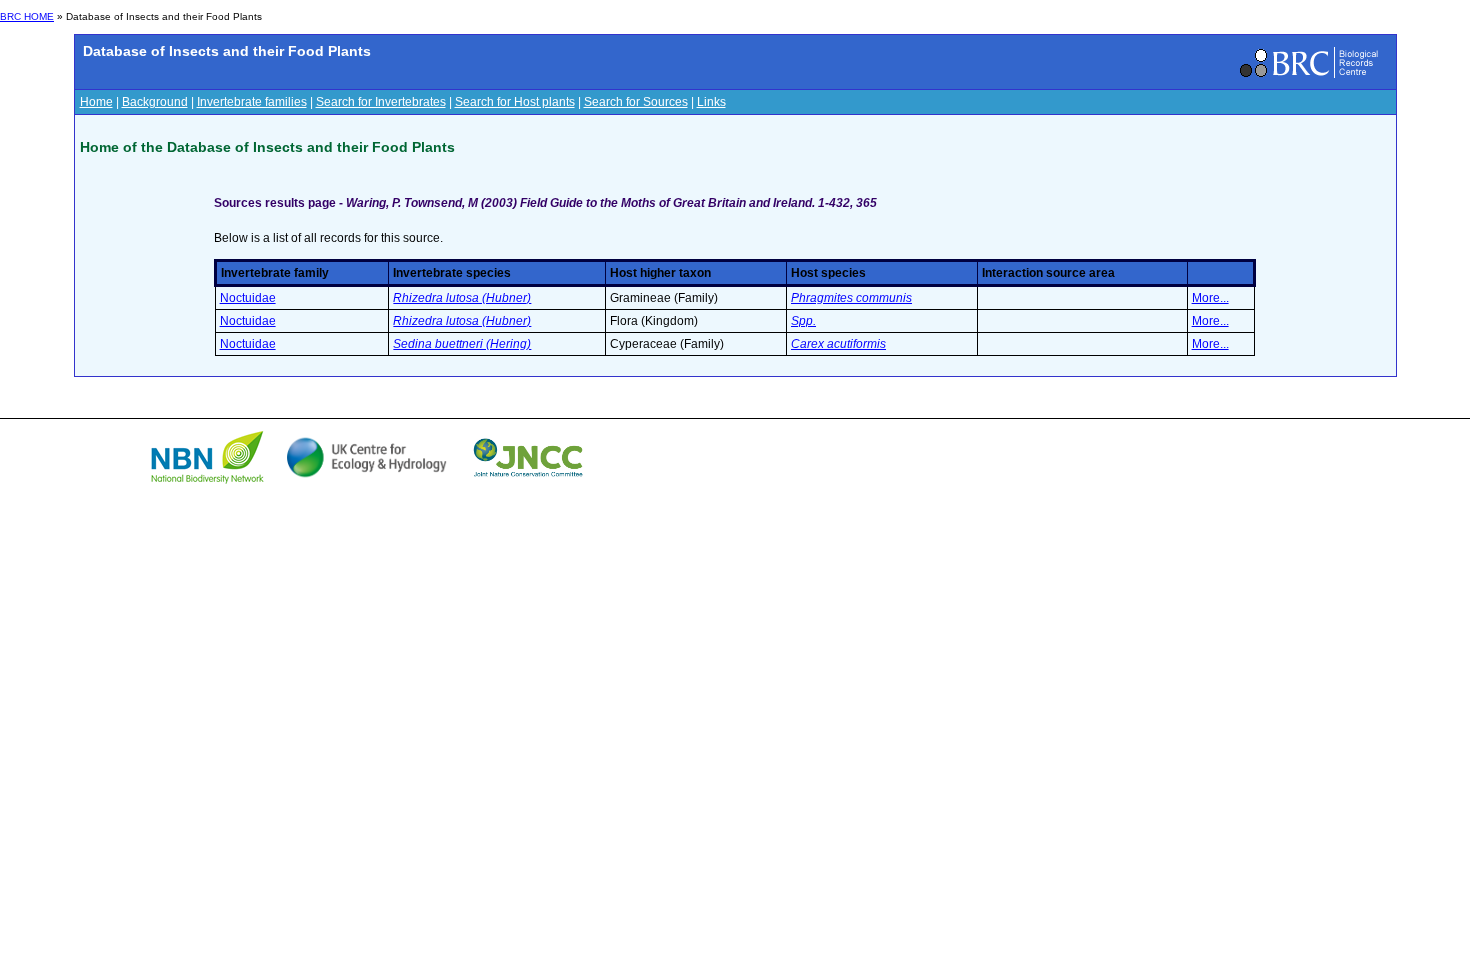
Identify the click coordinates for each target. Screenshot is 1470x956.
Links (711, 102)
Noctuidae (248, 298)
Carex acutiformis (838, 344)
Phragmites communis (851, 298)
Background (155, 102)
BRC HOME (27, 16)
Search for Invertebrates (381, 102)
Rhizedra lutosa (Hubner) (462, 298)
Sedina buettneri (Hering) (462, 344)
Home (96, 102)
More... (1210, 298)
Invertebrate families (252, 102)
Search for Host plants (515, 102)
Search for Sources (636, 102)
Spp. (803, 321)
